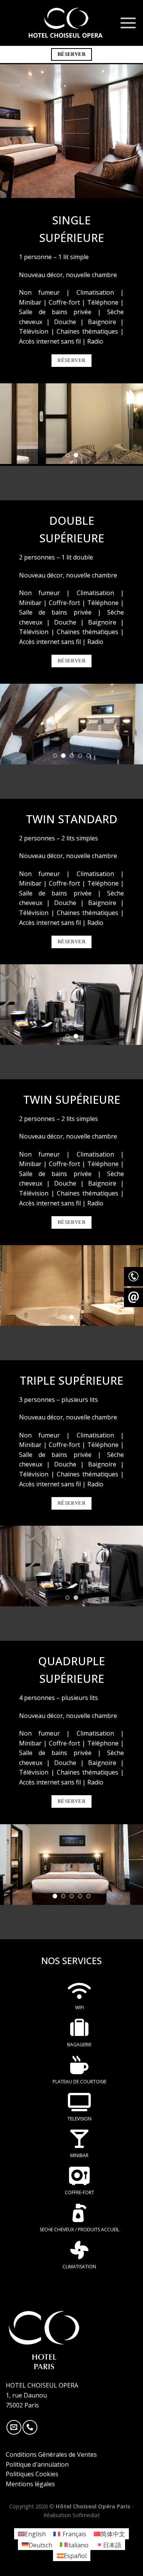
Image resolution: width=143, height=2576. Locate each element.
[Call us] (30, 2428)
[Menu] (128, 23)
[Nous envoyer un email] (14, 2428)
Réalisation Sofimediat (72, 2515)
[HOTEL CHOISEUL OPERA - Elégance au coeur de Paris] (66, 23)
